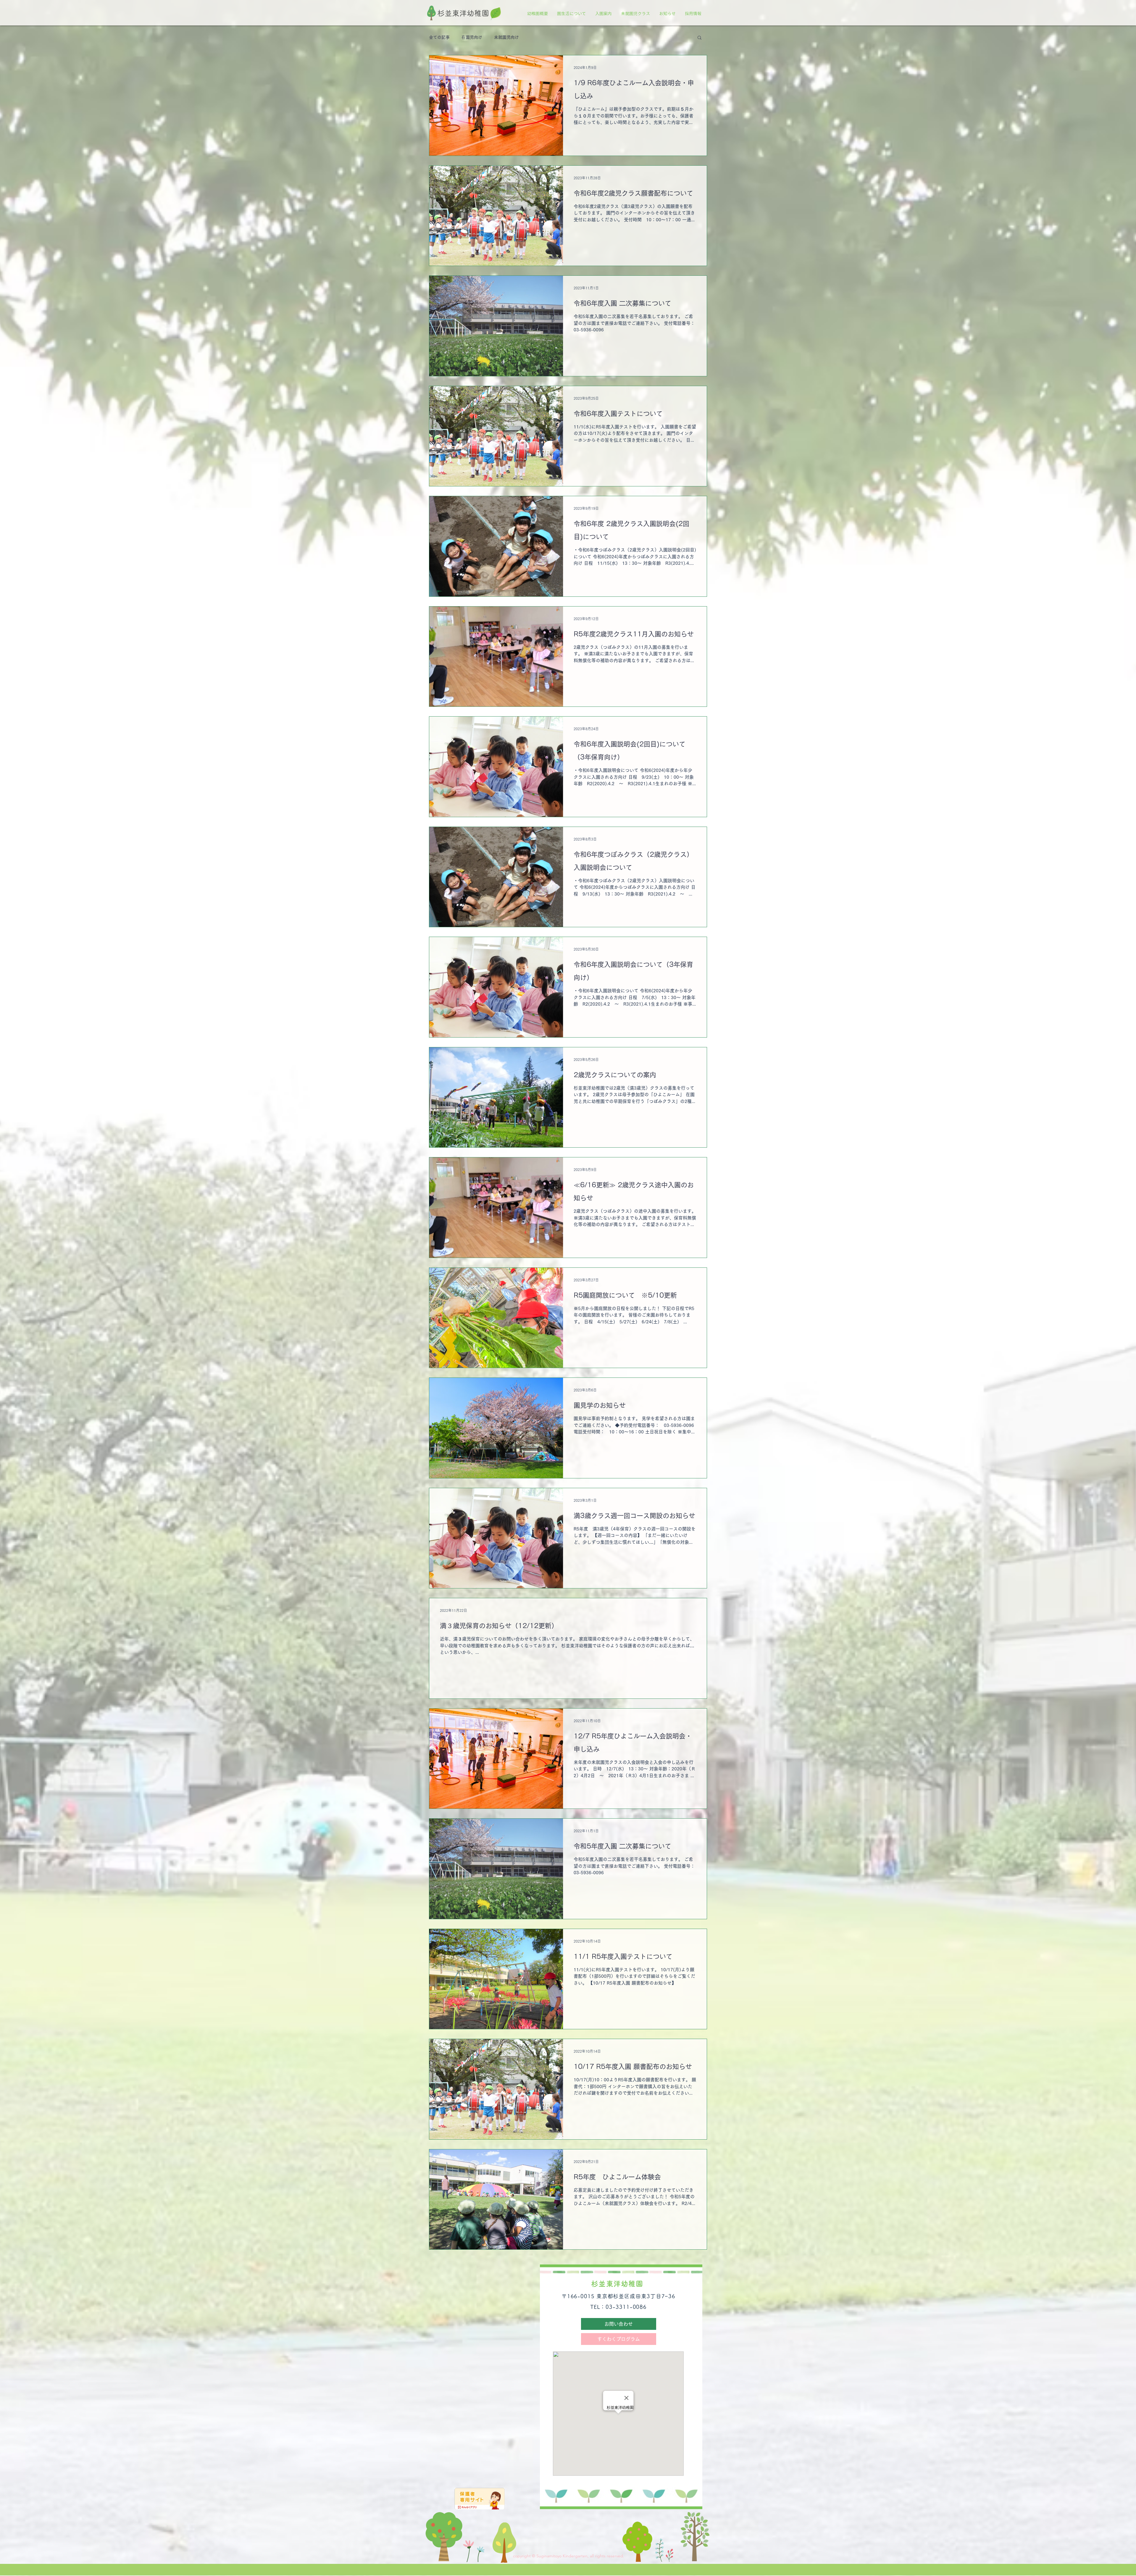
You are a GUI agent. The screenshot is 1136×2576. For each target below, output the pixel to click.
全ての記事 (439, 37)
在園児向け (472, 37)
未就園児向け (506, 37)
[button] (699, 38)
